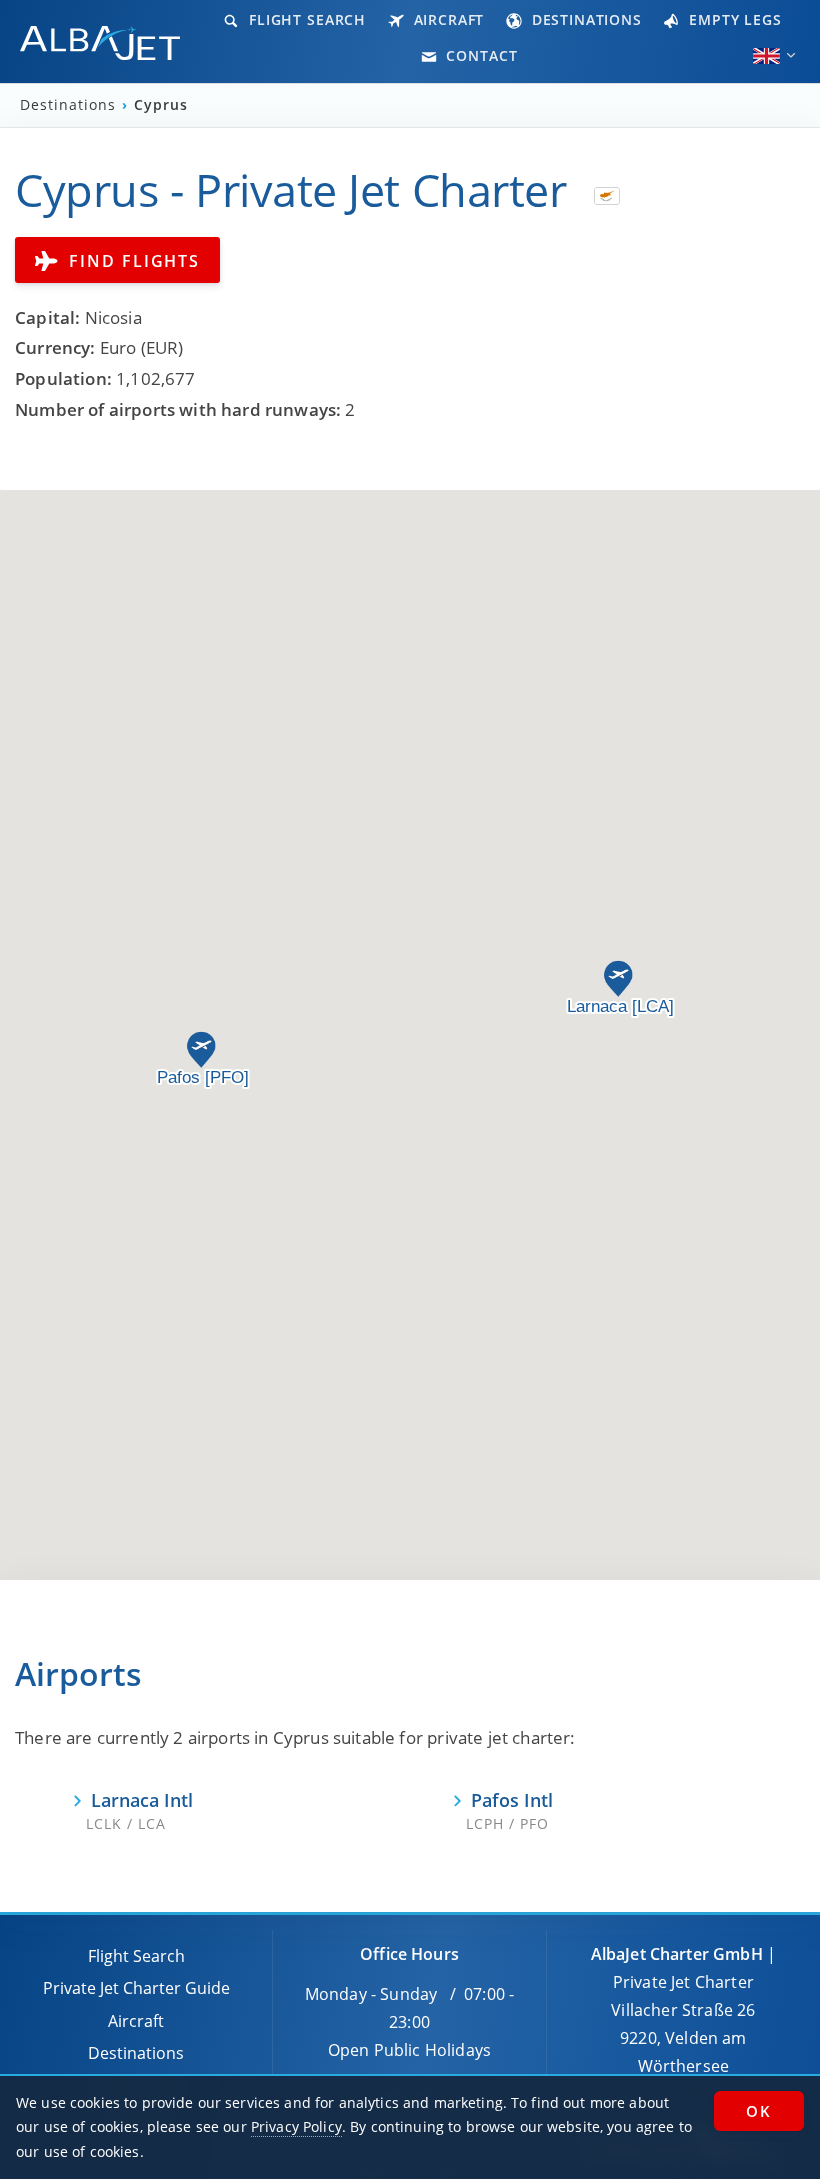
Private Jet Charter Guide (136, 1988)
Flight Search (305, 19)
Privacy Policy (296, 2126)
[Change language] (766, 56)
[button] (618, 979)
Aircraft (447, 19)
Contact (480, 55)
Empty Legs (732, 19)
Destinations (584, 19)
